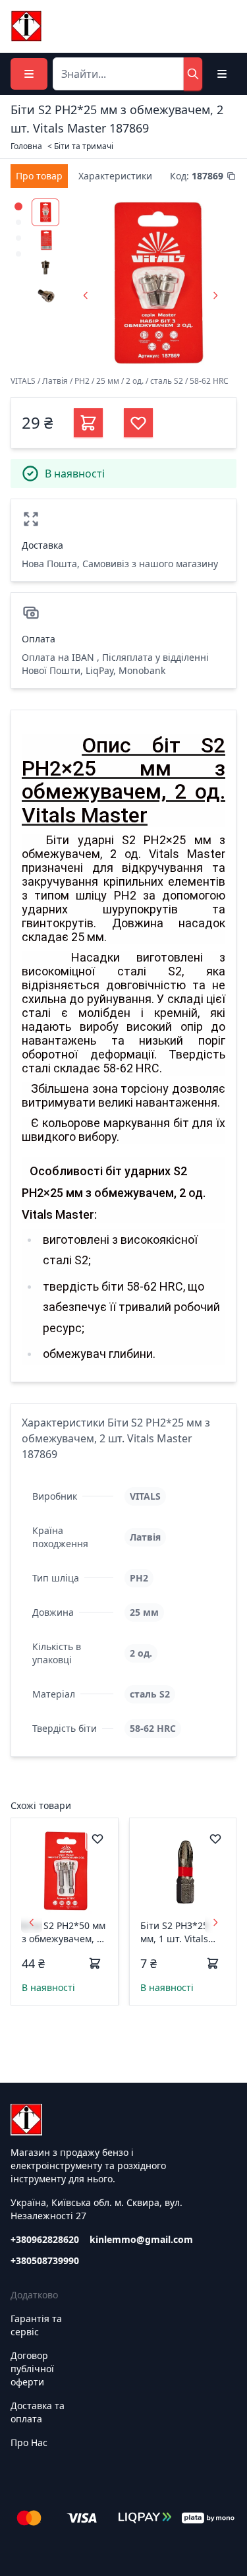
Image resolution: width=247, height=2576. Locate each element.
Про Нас (29, 2442)
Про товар (39, 176)
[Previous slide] (86, 295)
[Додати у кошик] (95, 1963)
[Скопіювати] (231, 176)
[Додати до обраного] (97, 1839)
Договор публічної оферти (32, 2369)
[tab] (39, 176)
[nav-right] (215, 1922)
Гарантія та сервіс (36, 2325)
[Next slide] (215, 295)
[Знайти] (193, 74)
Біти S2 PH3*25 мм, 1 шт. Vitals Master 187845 (174, 1932)
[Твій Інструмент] (26, 26)
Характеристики (115, 176)
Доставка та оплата (38, 2412)
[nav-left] (32, 1922)
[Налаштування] (222, 74)
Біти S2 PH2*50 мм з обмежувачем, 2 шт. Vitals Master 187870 (64, 1932)
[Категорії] (29, 74)
